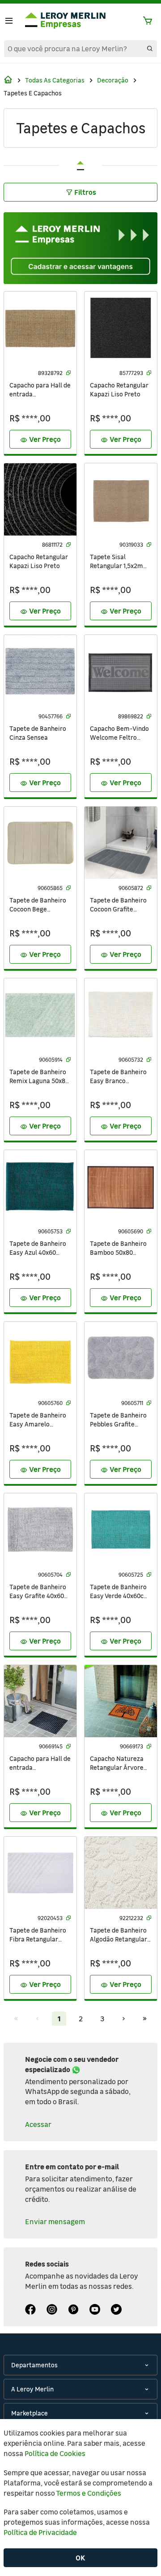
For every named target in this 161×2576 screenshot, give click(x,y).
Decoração (113, 80)
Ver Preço (40, 440)
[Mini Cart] (148, 21)
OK (80, 2558)
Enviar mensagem (55, 2222)
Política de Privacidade (40, 2532)
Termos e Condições (89, 2493)
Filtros (85, 192)
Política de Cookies (55, 2453)
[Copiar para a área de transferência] (68, 373)
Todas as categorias (55, 80)
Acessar (38, 2124)
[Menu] (9, 21)
